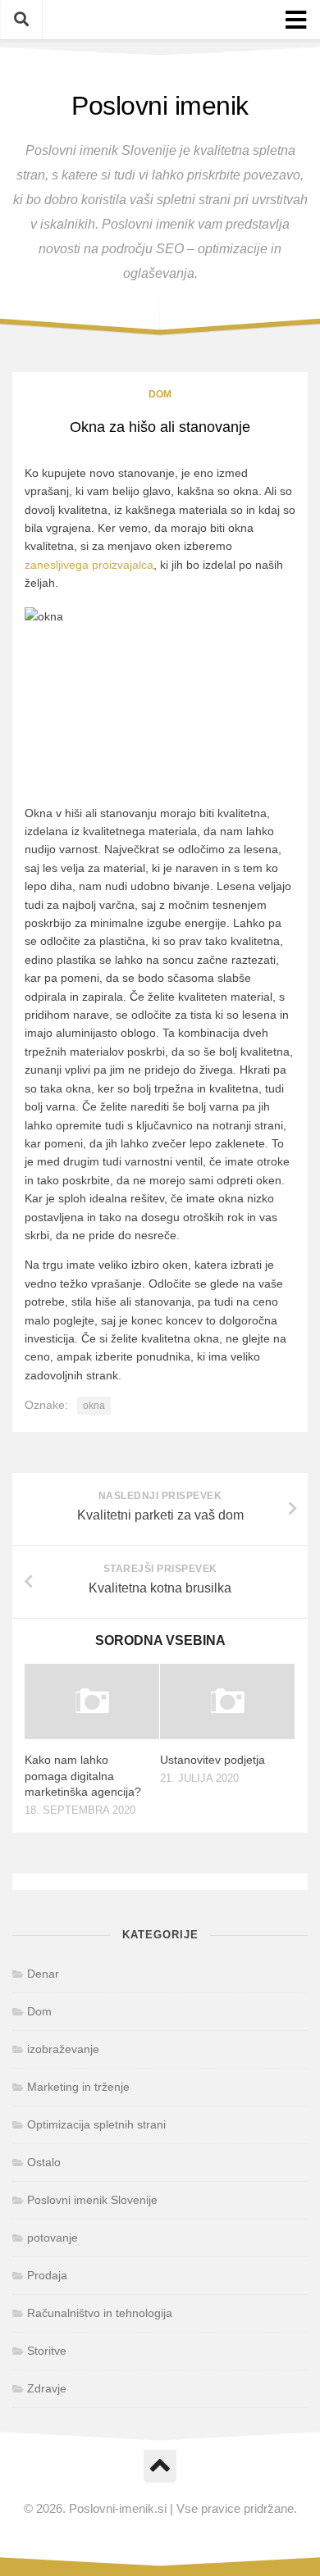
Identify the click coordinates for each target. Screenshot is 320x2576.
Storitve (47, 2351)
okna (94, 1406)
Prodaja (47, 2275)
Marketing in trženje (78, 2087)
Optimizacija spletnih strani (96, 2124)
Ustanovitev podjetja (213, 1760)
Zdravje (47, 2388)
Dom (160, 394)
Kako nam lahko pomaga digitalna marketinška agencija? (83, 1776)
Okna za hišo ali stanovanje (160, 427)
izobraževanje (63, 2049)
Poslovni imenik (160, 106)
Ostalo (44, 2162)
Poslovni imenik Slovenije (92, 2200)
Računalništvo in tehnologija (100, 2313)
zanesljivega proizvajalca (89, 565)
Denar (43, 1974)
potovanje (53, 2238)
